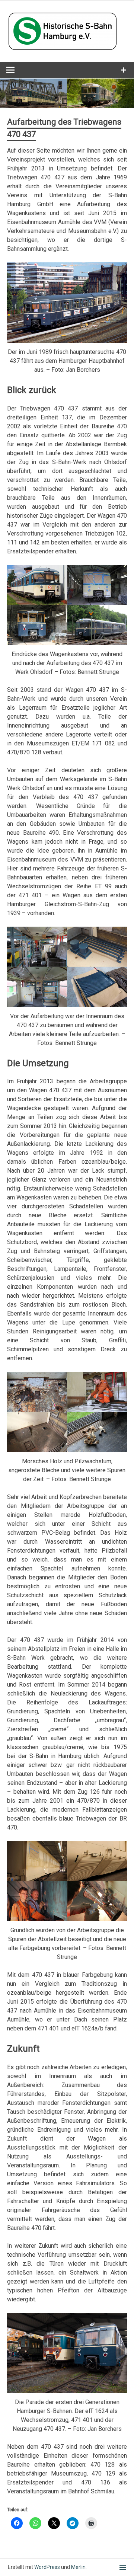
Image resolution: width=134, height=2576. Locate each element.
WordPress (47, 2567)
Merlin (78, 2567)
